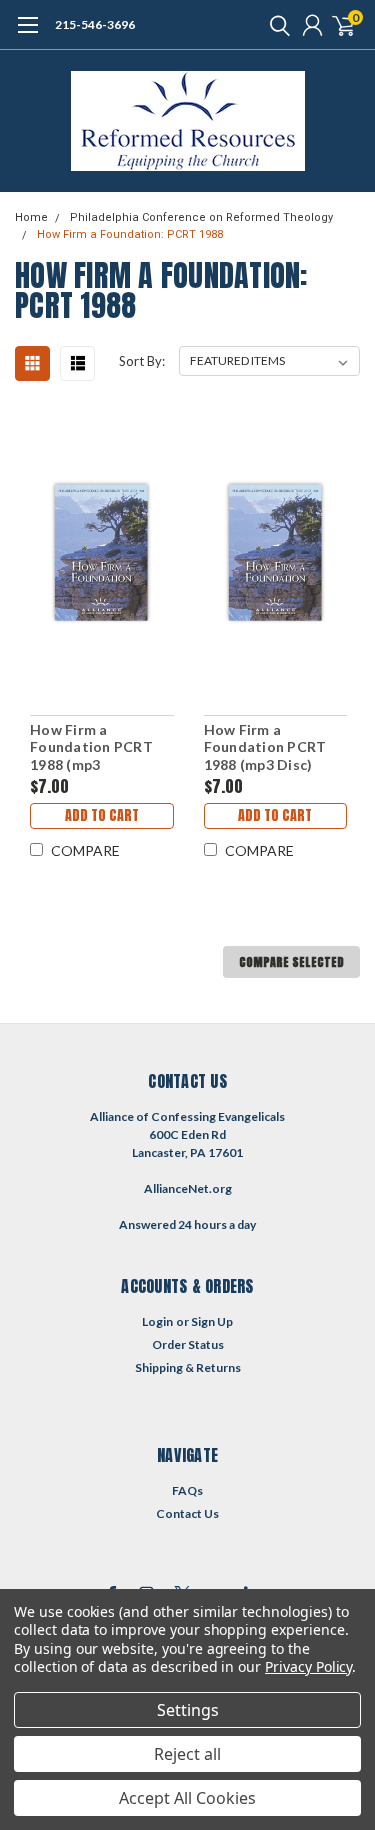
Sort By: (142, 361)
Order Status (188, 1344)
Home (31, 217)
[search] (275, 25)
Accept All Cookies (187, 1798)
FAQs (187, 1490)
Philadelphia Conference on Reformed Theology (201, 217)
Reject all (187, 1754)
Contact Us (187, 1513)
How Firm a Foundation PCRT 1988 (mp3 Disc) (265, 747)
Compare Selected (291, 962)
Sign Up (212, 1321)
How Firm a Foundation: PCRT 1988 (130, 234)
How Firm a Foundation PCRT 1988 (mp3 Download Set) (91, 747)
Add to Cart (102, 815)
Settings (188, 1710)
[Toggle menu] (27, 35)
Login (157, 1321)
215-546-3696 (95, 24)
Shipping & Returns (188, 1367)
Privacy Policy (308, 1666)
